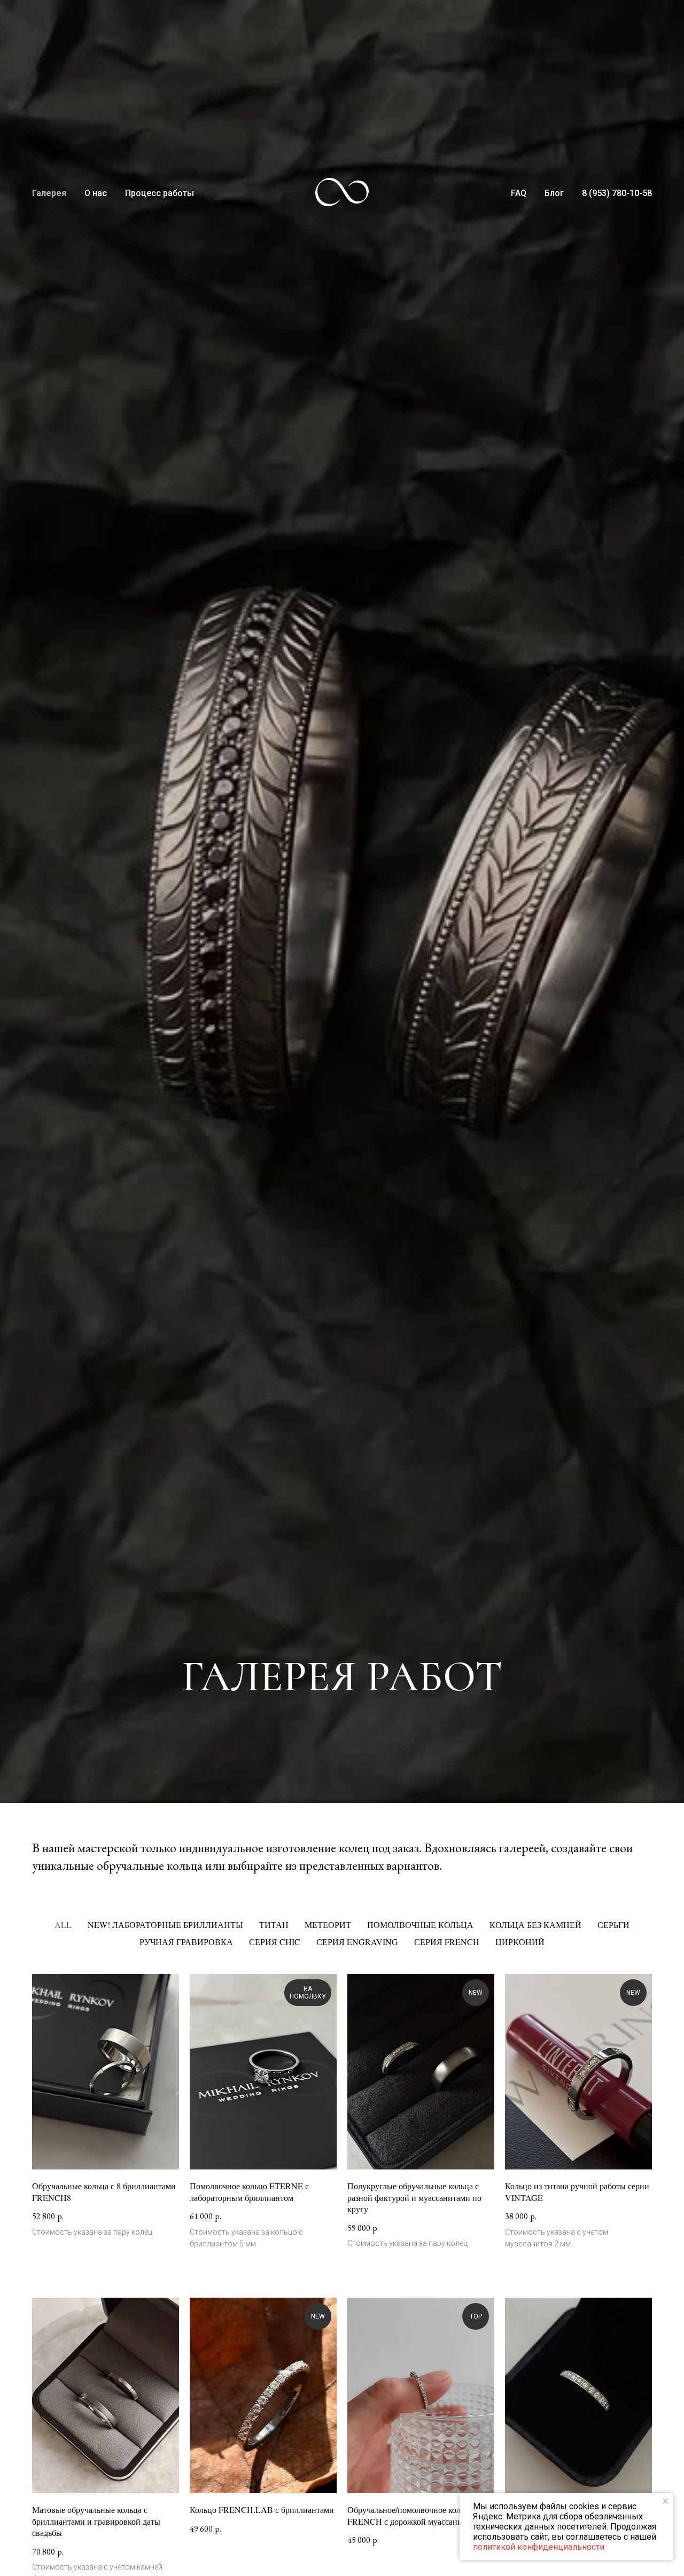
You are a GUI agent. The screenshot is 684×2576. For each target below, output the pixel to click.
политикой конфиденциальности (539, 2547)
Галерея (49, 193)
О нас (96, 193)
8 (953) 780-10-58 (617, 193)
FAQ (519, 193)
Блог (554, 193)
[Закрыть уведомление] (665, 2501)
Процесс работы (160, 193)
